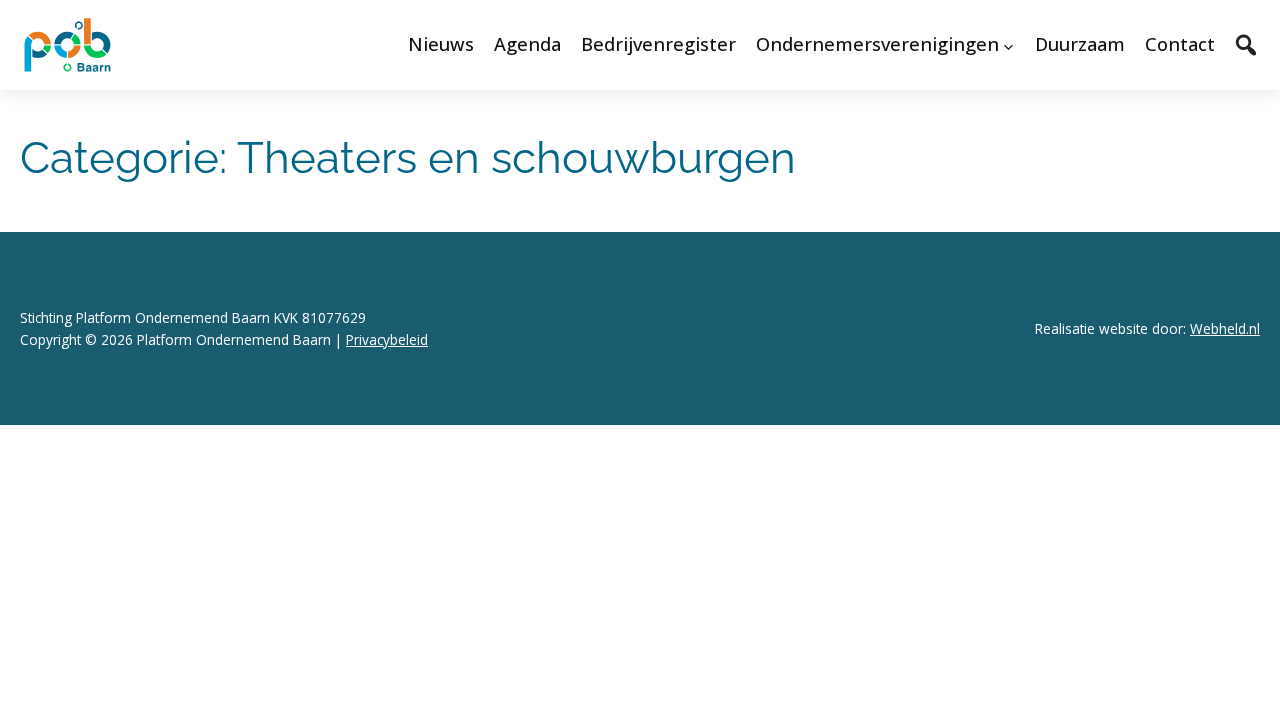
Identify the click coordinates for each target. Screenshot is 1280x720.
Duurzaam (1080, 44)
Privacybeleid (387, 339)
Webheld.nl (1225, 328)
